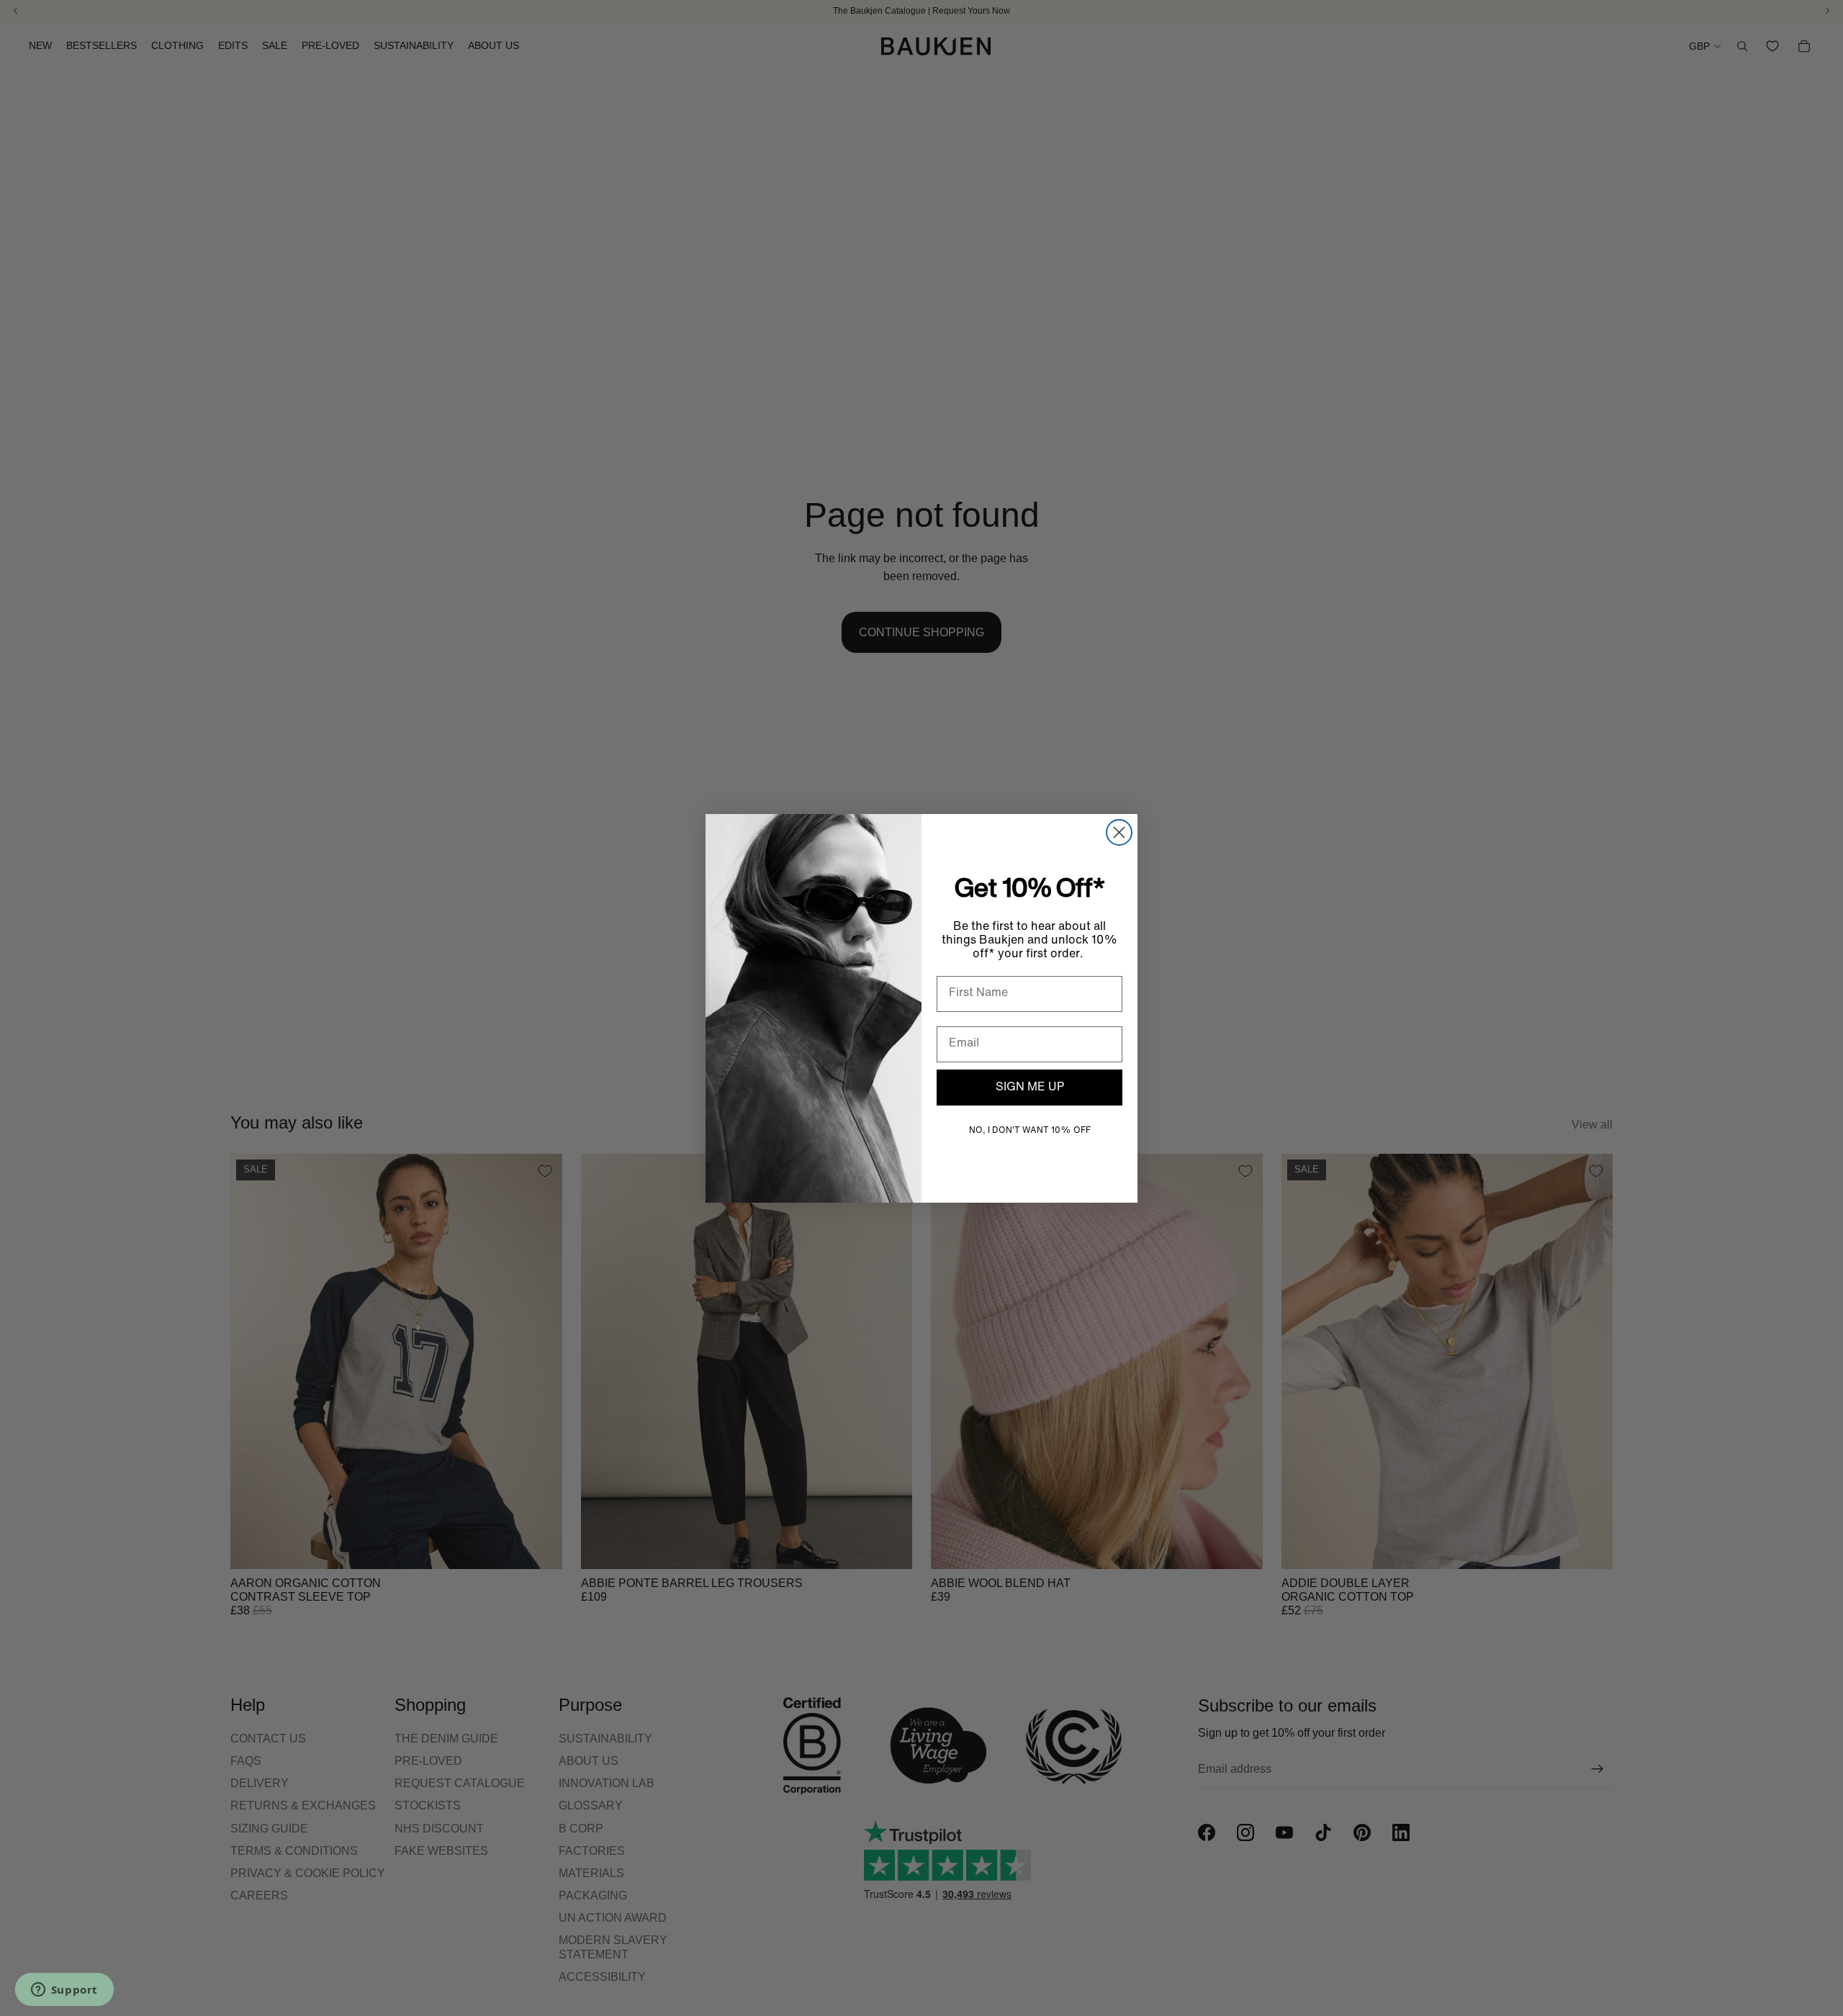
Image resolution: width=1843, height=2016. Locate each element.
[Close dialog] (1119, 832)
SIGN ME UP (1030, 1088)
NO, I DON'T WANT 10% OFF (1030, 1131)
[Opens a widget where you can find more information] (64, 1991)
